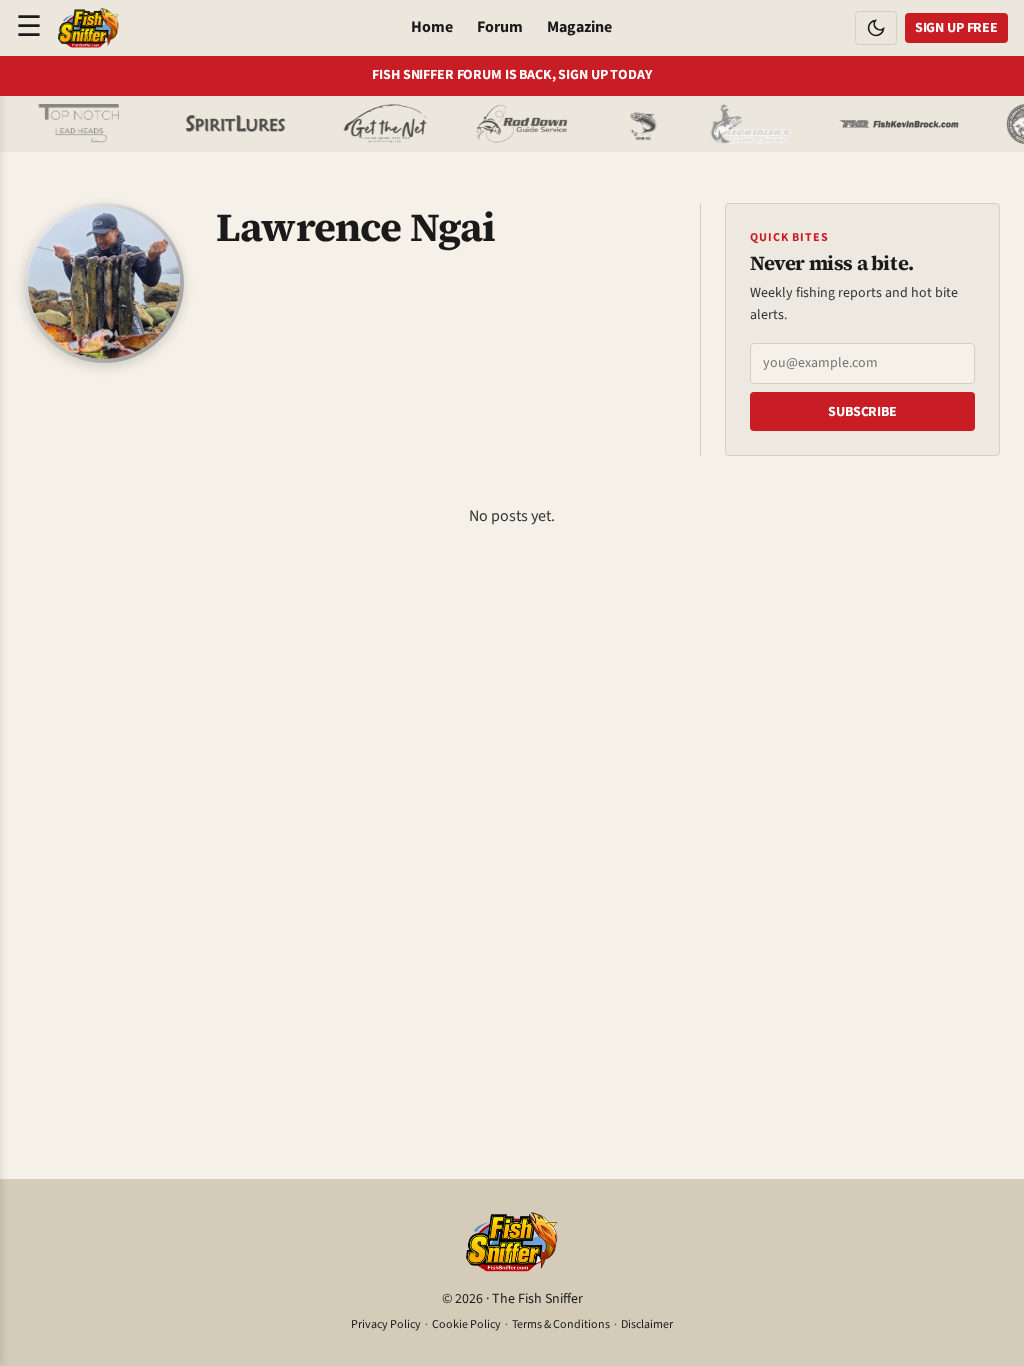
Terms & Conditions (561, 1324)
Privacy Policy (386, 1324)
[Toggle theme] (876, 28)
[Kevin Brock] (883, 124)
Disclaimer (647, 1324)
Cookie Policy (466, 1324)
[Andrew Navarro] (65, 124)
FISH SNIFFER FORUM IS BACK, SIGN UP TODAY (511, 75)
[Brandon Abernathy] (509, 124)
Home (432, 27)
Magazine (579, 27)
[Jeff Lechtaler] (735, 124)
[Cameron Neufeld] (219, 124)
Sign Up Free (956, 28)
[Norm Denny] (627, 124)
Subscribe (862, 412)
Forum (500, 27)
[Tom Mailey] (370, 124)
